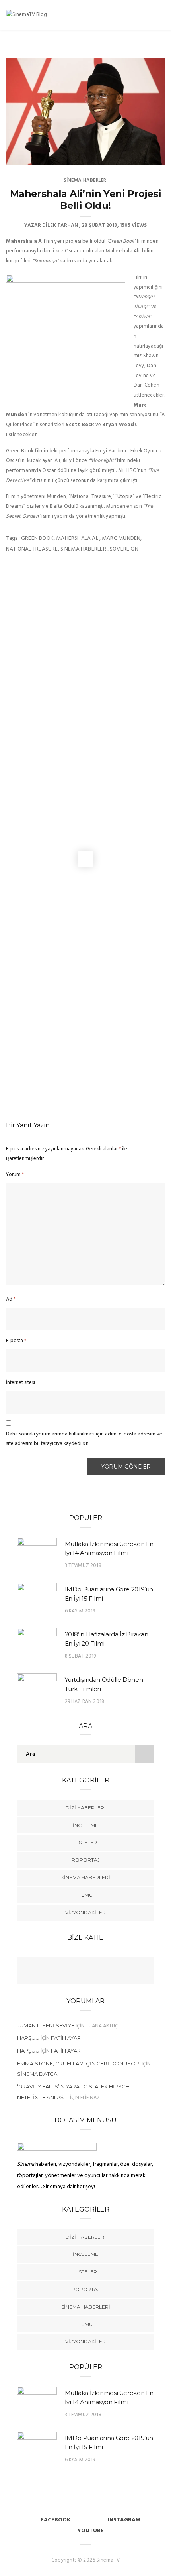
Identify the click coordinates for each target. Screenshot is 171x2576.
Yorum (15, 1175)
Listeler (86, 1842)
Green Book (37, 538)
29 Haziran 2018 (85, 1702)
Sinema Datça (37, 2074)
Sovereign (124, 549)
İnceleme (85, 1825)
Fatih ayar (66, 2038)
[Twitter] (78, 1972)
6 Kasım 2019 (80, 1611)
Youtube (91, 2531)
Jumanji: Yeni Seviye (46, 2025)
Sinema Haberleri (86, 180)
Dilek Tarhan (60, 225)
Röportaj (86, 1860)
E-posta (16, 1341)
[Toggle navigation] (160, 16)
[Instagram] (109, 1972)
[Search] (150, 16)
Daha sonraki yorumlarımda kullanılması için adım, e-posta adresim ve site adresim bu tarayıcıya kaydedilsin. (84, 1439)
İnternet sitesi (20, 1383)
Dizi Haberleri (86, 1808)
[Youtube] (93, 1972)
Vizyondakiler (85, 1912)
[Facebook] (62, 1972)
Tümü (85, 1895)
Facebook (55, 2520)
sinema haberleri (84, 549)
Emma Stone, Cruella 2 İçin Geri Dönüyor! (79, 2063)
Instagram (124, 2520)
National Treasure (32, 549)
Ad (11, 1299)
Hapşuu (28, 2038)
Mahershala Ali (78, 538)
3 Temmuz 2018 (83, 1566)
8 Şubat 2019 (81, 1656)
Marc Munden (121, 538)
